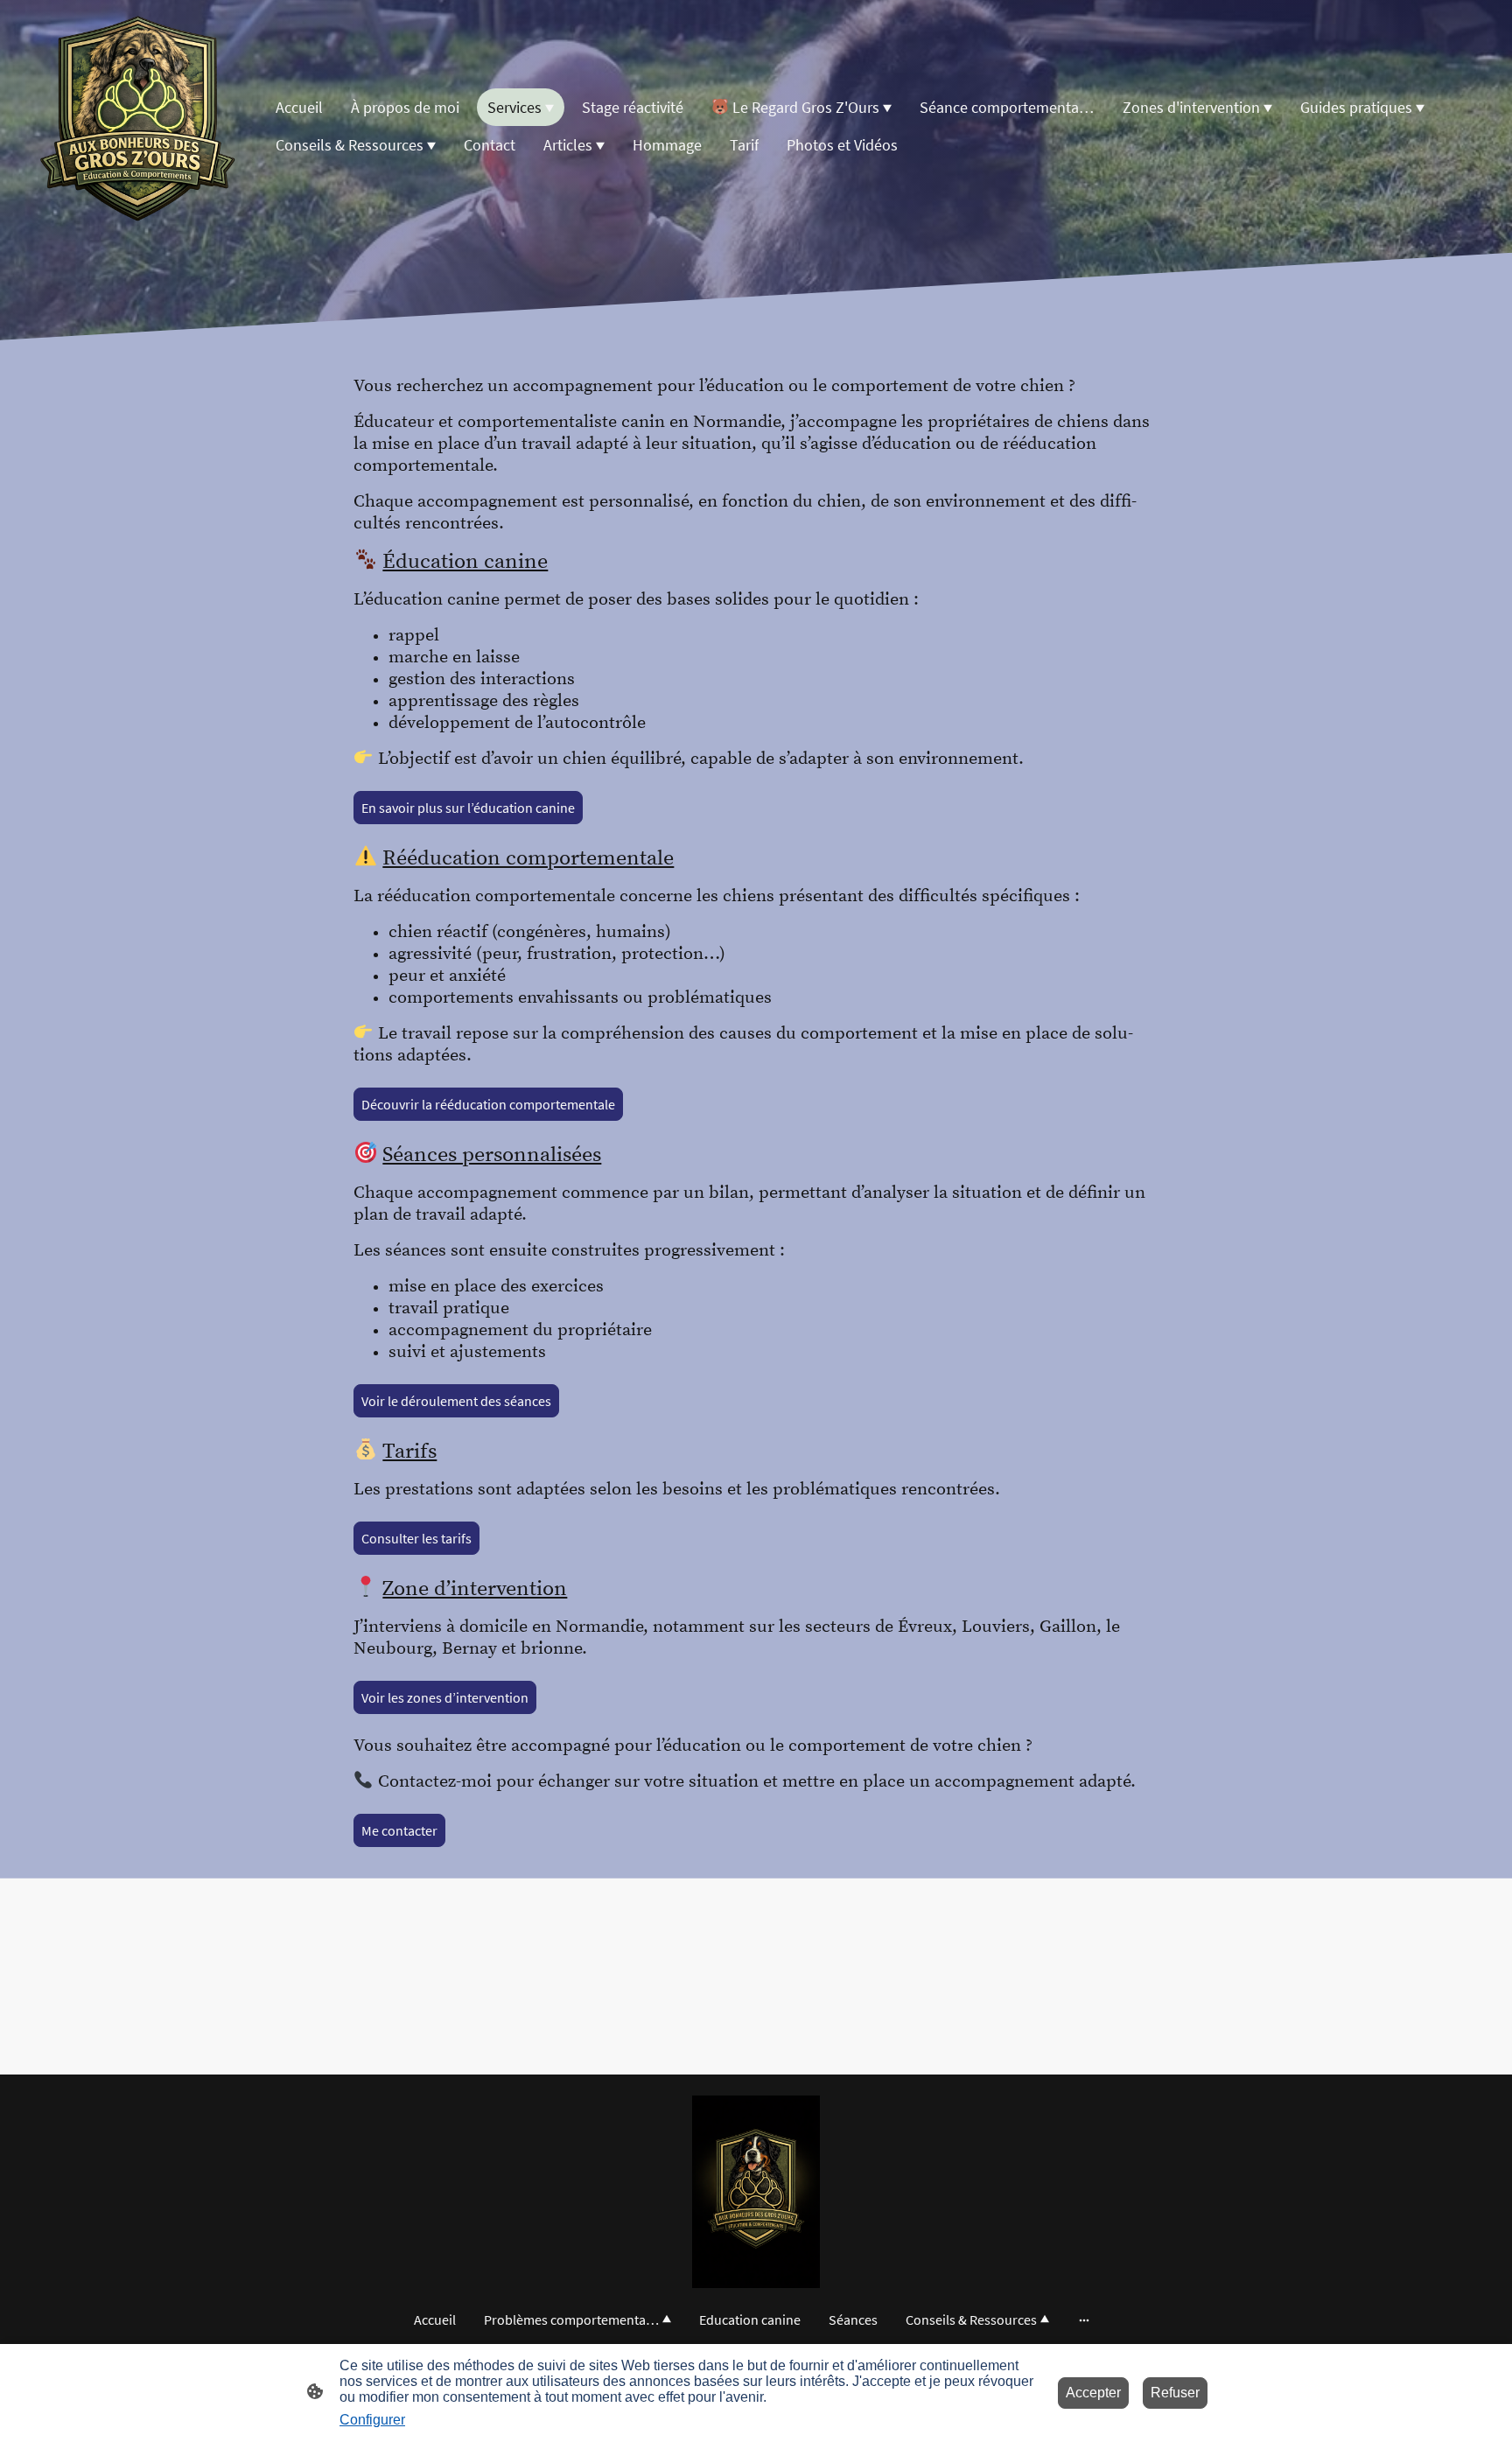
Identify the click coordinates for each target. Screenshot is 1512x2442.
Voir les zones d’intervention (445, 1697)
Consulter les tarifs (416, 1538)
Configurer (372, 2420)
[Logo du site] (138, 126)
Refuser (1175, 2393)
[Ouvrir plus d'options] (1084, 2320)
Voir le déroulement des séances (456, 1401)
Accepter (1093, 2393)
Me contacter (399, 1830)
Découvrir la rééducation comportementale (488, 1104)
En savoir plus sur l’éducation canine (468, 808)
